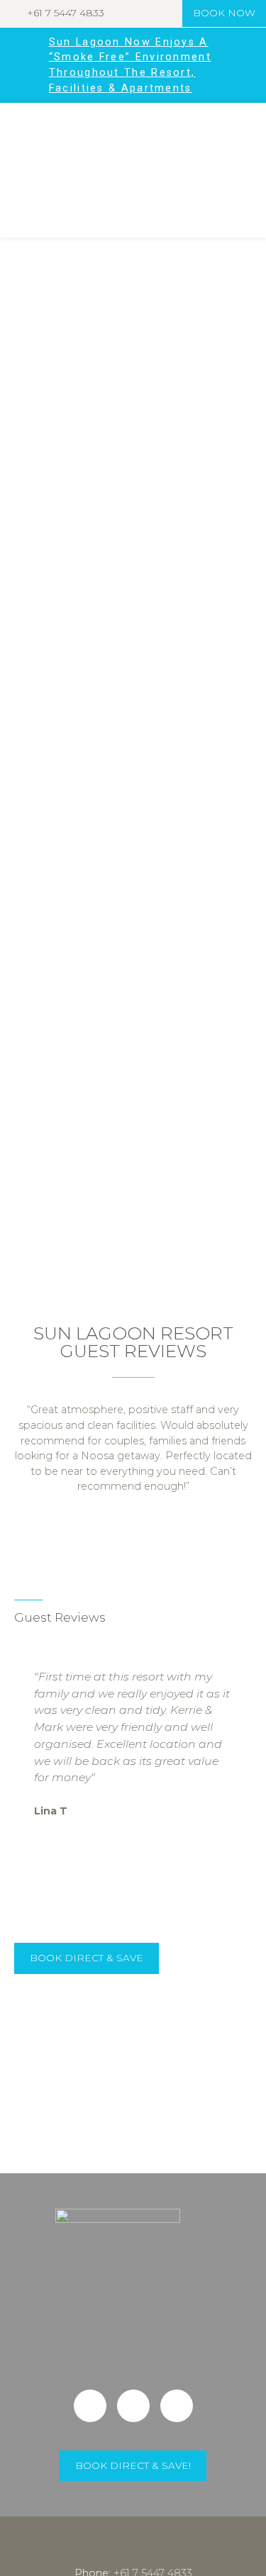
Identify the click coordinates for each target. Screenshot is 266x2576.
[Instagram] (177, 2406)
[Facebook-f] (90, 2406)
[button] (14, 753)
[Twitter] (133, 2406)
